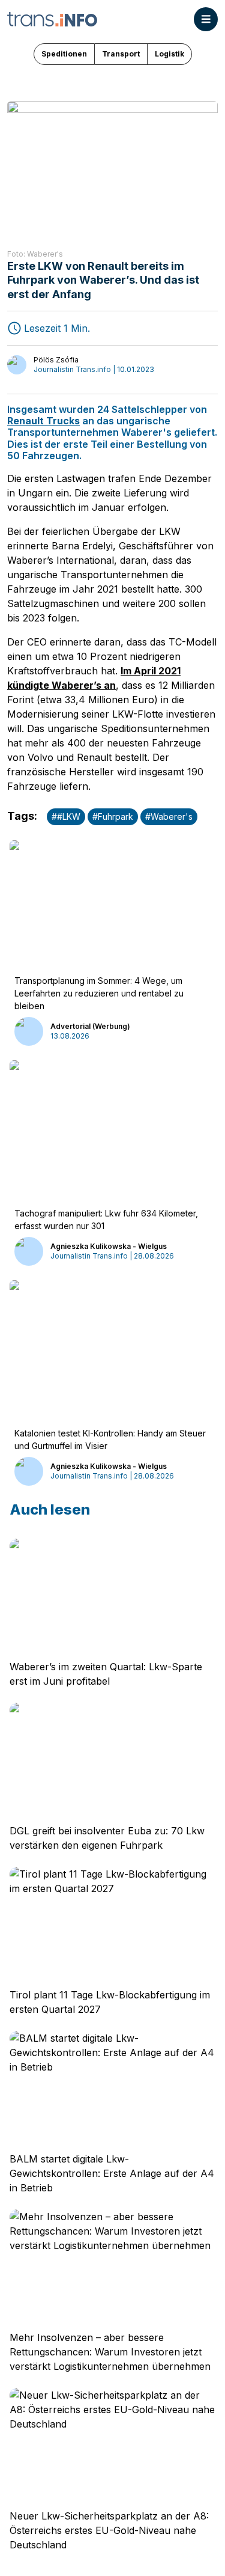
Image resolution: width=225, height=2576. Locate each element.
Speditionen (64, 54)
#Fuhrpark (113, 816)
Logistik (169, 54)
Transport (121, 54)
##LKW (66, 816)
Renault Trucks (43, 421)
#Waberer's (169, 816)
